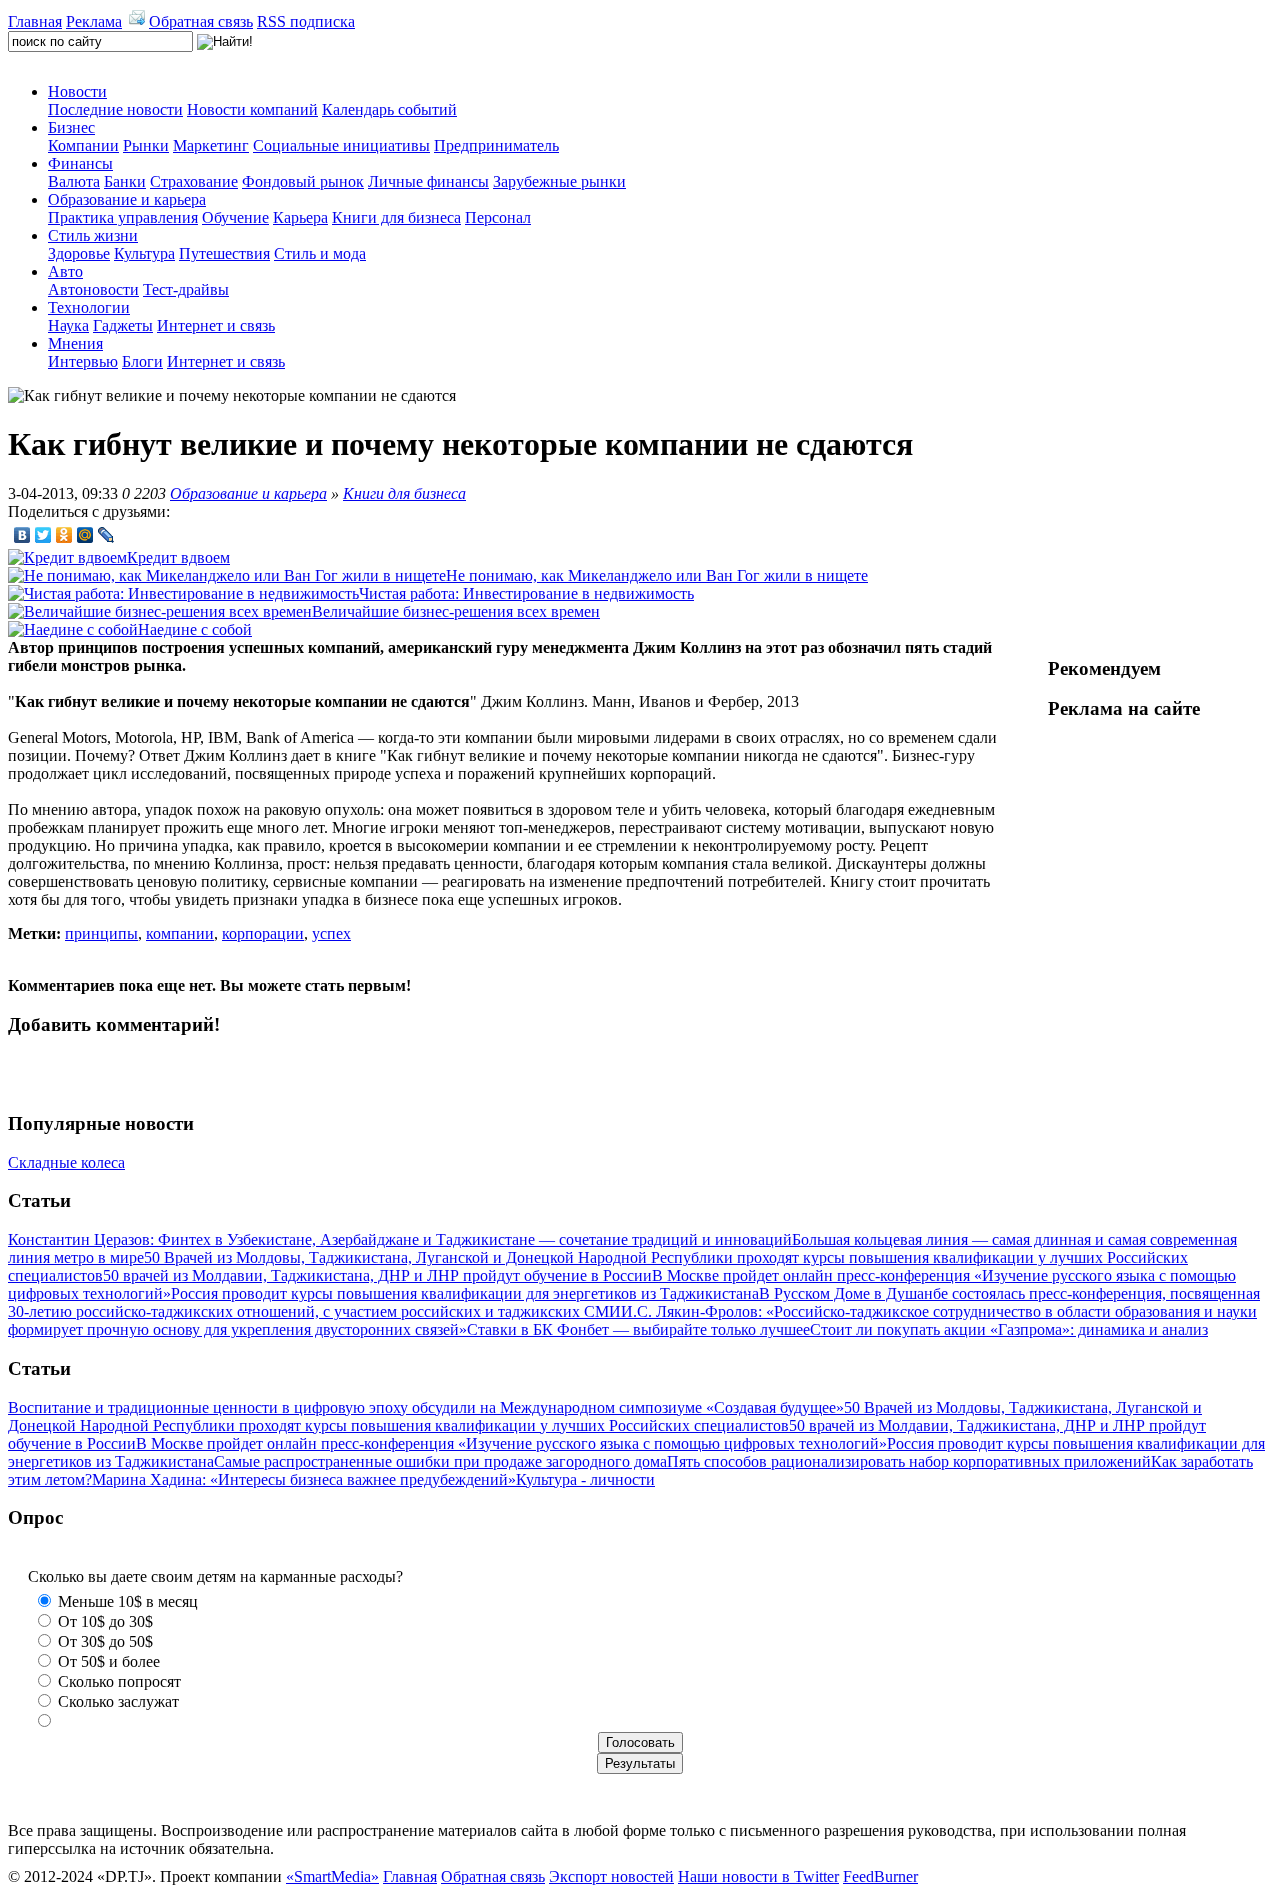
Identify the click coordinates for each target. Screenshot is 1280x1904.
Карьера (300, 217)
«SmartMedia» (332, 1876)
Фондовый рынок (303, 181)
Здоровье (79, 253)
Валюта (74, 181)
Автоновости (93, 289)
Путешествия (224, 253)
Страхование (194, 181)
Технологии (89, 307)
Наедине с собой (195, 629)
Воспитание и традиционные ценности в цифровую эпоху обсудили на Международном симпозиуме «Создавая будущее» (426, 1407)
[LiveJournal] (106, 535)
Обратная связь (201, 21)
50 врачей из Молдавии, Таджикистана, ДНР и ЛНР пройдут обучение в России (377, 1275)
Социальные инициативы (341, 145)
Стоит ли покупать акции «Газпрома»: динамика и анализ (1009, 1329)
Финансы (80, 163)
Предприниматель (496, 145)
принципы (101, 933)
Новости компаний (252, 109)
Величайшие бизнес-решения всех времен (456, 611)
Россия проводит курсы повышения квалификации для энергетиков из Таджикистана (465, 1293)
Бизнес (71, 127)
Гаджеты (123, 325)
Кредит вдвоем (178, 557)
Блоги (142, 361)
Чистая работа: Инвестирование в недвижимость (526, 593)
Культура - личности (585, 1479)
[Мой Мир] (85, 535)
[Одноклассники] (64, 535)
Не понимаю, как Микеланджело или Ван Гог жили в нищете (657, 575)
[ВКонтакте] (22, 535)
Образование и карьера (127, 199)
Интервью (83, 361)
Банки (125, 181)
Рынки (146, 145)
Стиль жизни (93, 235)
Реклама (94, 21)
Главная (35, 21)
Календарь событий (389, 109)
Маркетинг (211, 145)
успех (331, 933)
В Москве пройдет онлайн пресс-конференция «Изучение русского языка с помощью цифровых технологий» (511, 1443)
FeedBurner (880, 1876)
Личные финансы (428, 181)
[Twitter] (43, 535)
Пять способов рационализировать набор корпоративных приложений (909, 1461)
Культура (144, 253)
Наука (68, 325)
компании (180, 933)
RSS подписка (306, 21)
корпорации (263, 933)
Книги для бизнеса (396, 217)
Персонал (498, 217)
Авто (65, 271)
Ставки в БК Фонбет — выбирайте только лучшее (638, 1329)
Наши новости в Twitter (758, 1876)
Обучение (235, 217)
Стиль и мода (320, 253)
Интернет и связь (216, 325)
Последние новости (115, 109)
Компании (83, 145)
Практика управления (123, 217)
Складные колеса (66, 1162)
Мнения (75, 343)
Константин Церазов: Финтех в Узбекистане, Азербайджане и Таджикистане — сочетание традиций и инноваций (400, 1239)
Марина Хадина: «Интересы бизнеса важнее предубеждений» (304, 1479)
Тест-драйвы (186, 289)
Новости (77, 91)
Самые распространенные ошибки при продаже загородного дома (440, 1461)
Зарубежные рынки (559, 181)
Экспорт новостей (611, 1876)
